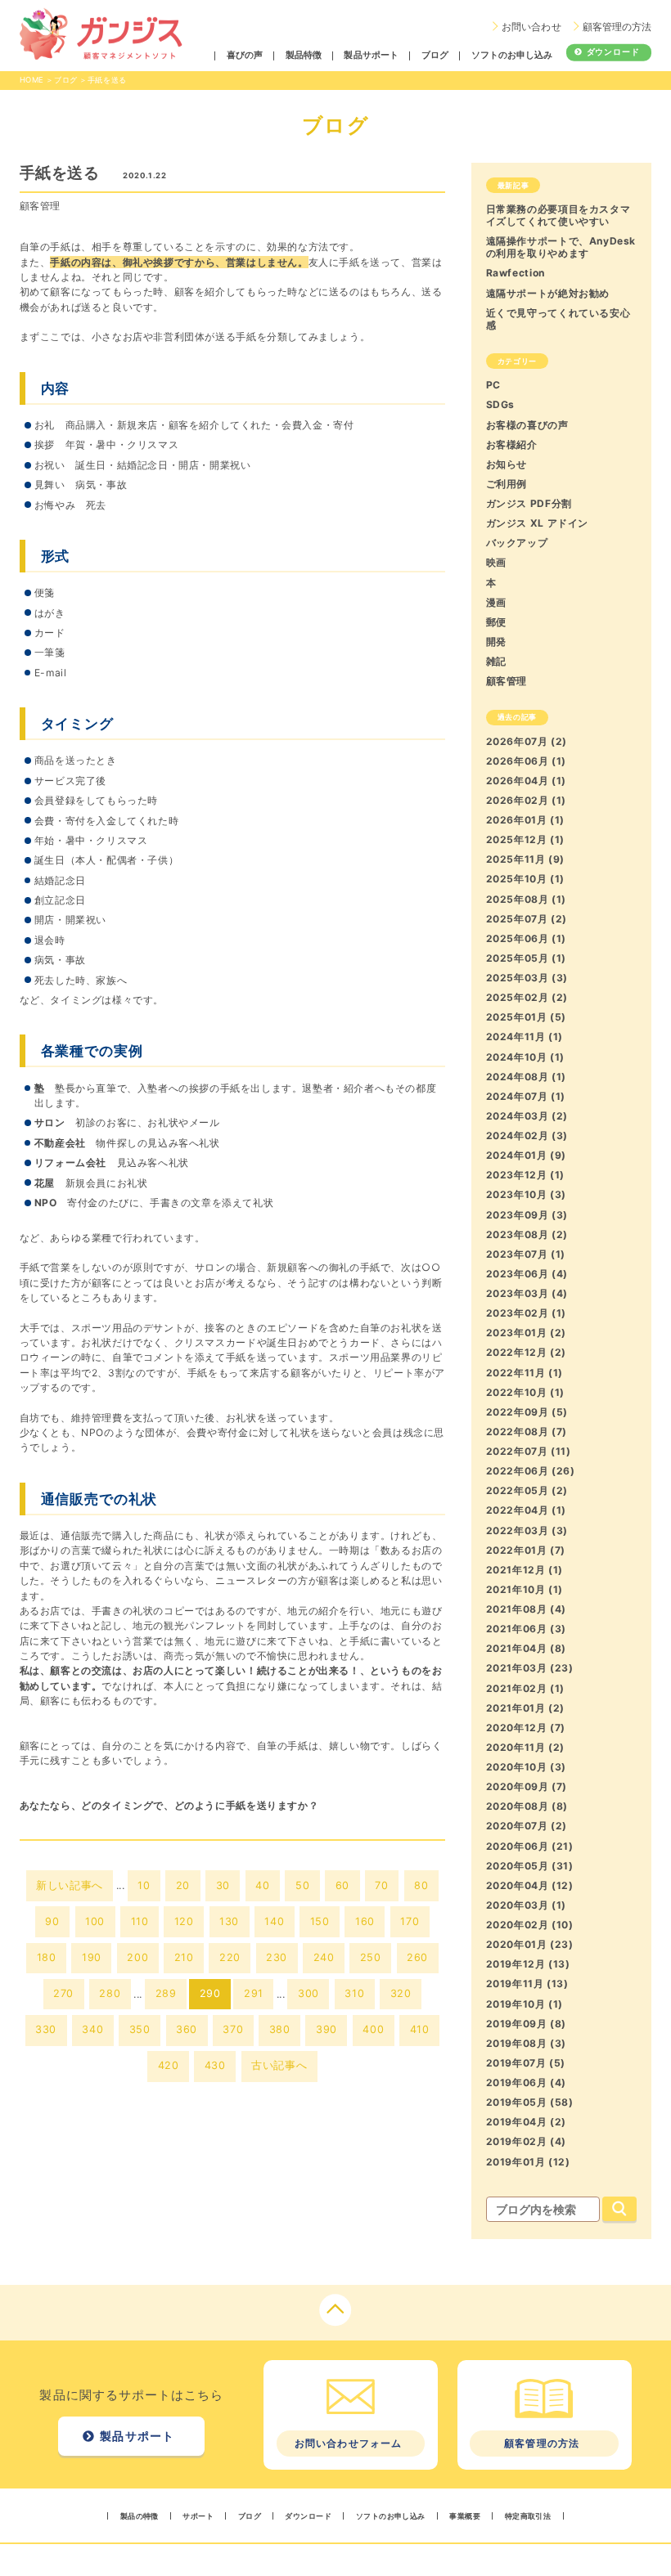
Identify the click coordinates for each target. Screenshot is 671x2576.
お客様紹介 (512, 444)
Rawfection (516, 273)
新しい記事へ (70, 1885)
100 (95, 1921)
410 (420, 2029)
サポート (198, 2516)
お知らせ (507, 464)
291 (254, 1993)
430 (215, 2065)
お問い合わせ (531, 27)
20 (183, 1885)
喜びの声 (245, 56)
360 (187, 2029)
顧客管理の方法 (617, 27)
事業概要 (465, 2516)
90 (52, 1921)
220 (230, 1957)
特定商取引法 (528, 2516)
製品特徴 (304, 56)
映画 (496, 562)
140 (274, 1921)
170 (410, 1921)
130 (229, 1921)
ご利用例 (507, 484)
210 (184, 1957)
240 (324, 1957)
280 (110, 1993)
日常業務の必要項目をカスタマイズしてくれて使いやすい (558, 215)
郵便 (496, 622)
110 (140, 1921)
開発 (496, 642)
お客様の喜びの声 (527, 425)
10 (144, 1885)
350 (140, 2029)
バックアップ (517, 543)
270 (63, 1993)
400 (373, 2029)
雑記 (496, 661)
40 (262, 1885)
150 (320, 1921)
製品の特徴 (140, 2516)
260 (417, 1957)
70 (381, 1885)
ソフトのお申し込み (512, 56)
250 (371, 1957)
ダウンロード (613, 52)
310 (354, 1993)
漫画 (496, 602)
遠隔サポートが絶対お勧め (548, 293)
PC (493, 385)
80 (421, 1885)
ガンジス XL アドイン (537, 523)
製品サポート (371, 56)
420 (169, 2065)
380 (280, 2029)
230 (277, 1957)
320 (401, 1993)
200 (137, 1957)
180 (47, 1957)
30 (223, 1885)
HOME (32, 80)
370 (233, 2029)
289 (166, 1993)
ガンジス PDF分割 (529, 503)
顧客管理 (40, 206)
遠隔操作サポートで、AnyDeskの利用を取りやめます (561, 247)
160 (365, 1921)
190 (92, 1957)
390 (326, 2029)
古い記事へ (279, 2065)
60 (342, 1885)
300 (308, 1993)
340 (92, 2029)
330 (46, 2029)
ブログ (435, 56)
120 (184, 1921)
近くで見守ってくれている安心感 (558, 319)
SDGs (500, 404)
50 (302, 1885)
